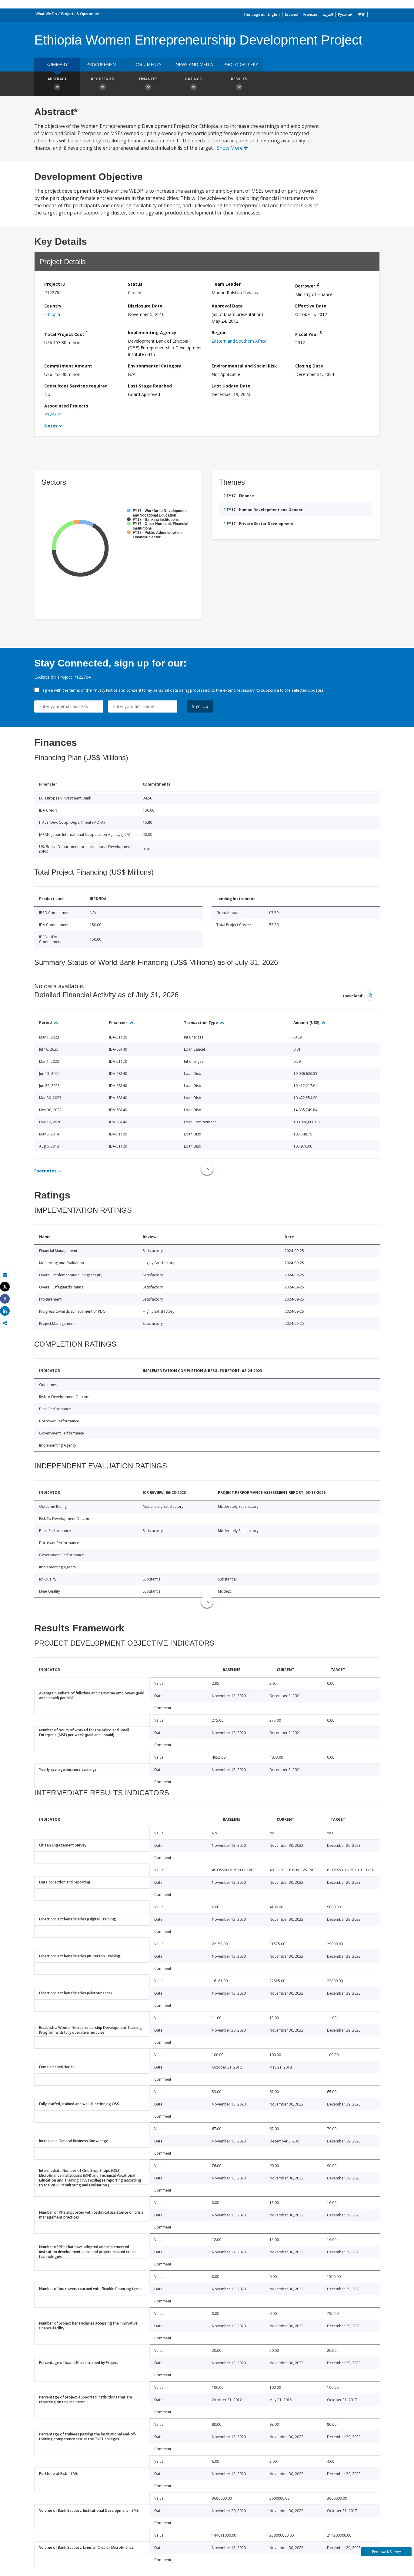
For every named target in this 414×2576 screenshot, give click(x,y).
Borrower (307, 285)
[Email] (5, 1275)
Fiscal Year (309, 333)
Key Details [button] (102, 79)
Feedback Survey (387, 2552)
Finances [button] (148, 79)
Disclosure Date (145, 306)
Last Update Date (231, 386)
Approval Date (227, 306)
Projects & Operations (80, 14)
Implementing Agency (152, 332)
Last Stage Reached (150, 386)
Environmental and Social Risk (244, 366)
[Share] (5, 1299)
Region (219, 332)
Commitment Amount (68, 366)
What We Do (46, 14)
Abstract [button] (57, 79)
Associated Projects (66, 406)
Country (53, 306)
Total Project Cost (66, 333)
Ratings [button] (193, 79)
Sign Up (200, 706)
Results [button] (239, 79)
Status (135, 284)
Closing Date (309, 366)
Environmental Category (155, 366)
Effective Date (311, 306)
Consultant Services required (76, 386)
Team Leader (226, 284)
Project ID (55, 284)
